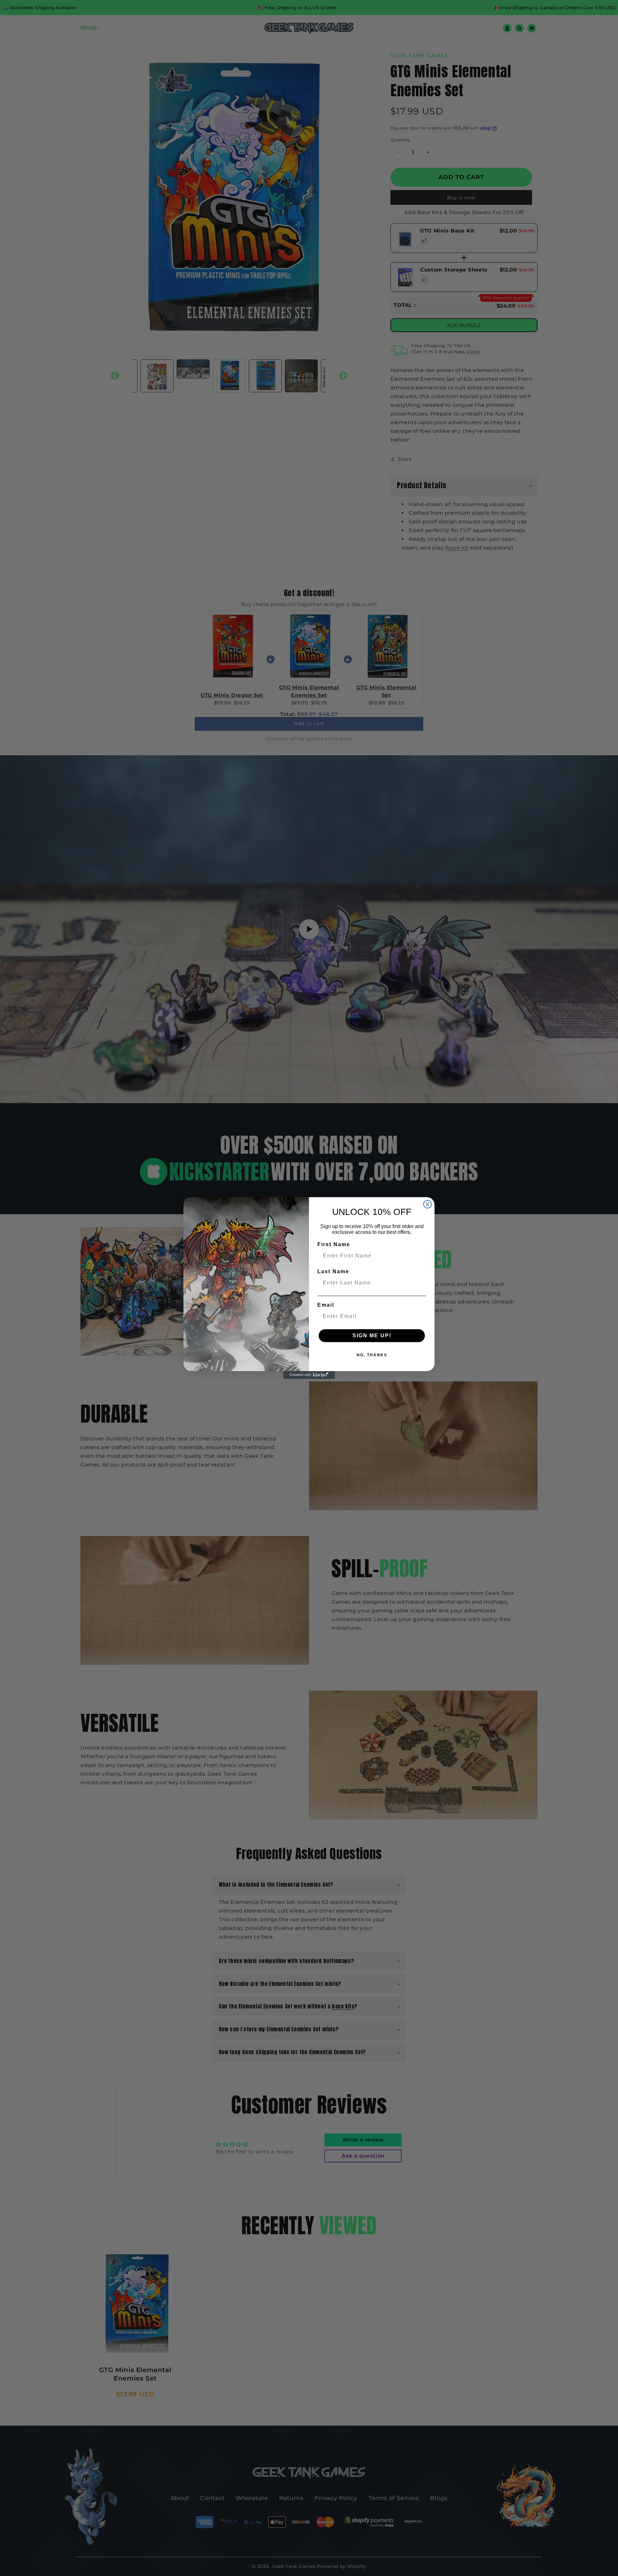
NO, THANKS (372, 1355)
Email (326, 1305)
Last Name (333, 1271)
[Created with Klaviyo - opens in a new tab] (309, 1375)
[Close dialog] (427, 1204)
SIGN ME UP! (372, 1336)
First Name (334, 1244)
